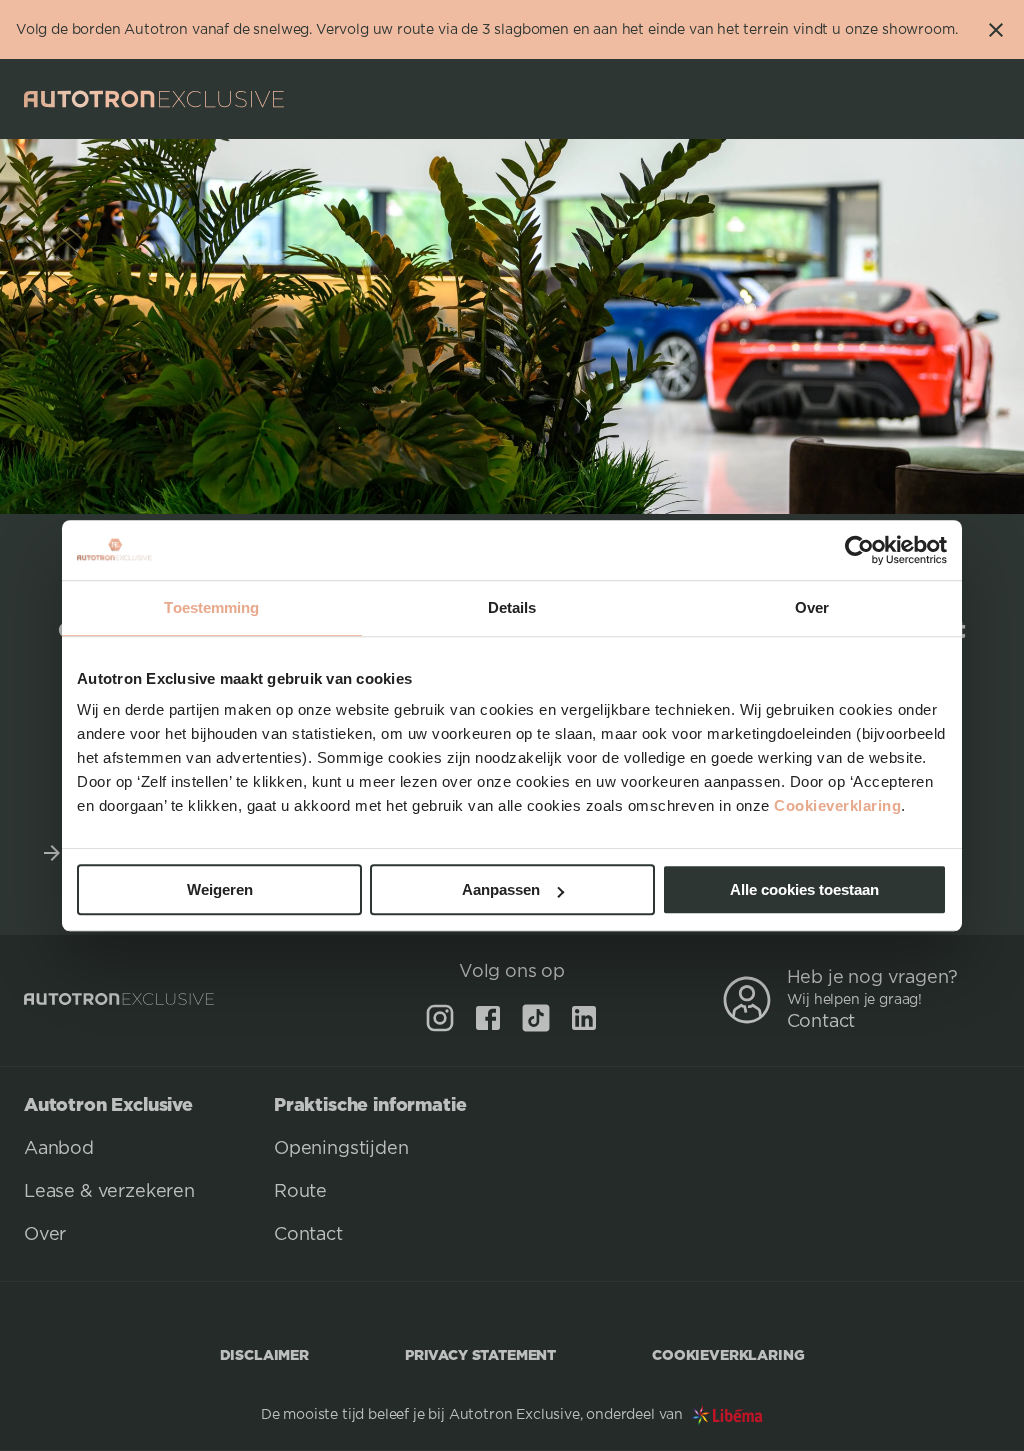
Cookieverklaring (837, 805)
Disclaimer (264, 1354)
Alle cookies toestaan (804, 889)
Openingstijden (341, 1149)
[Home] (154, 99)
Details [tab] (512, 607)
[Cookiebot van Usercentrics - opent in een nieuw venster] (859, 550)
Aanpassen (501, 889)
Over (45, 1235)
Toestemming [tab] (211, 607)
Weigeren (220, 889)
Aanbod (59, 1149)
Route (300, 1192)
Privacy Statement (480, 1354)
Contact (821, 1022)
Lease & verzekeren (109, 1192)
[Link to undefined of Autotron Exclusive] (440, 1018)
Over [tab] (812, 607)
